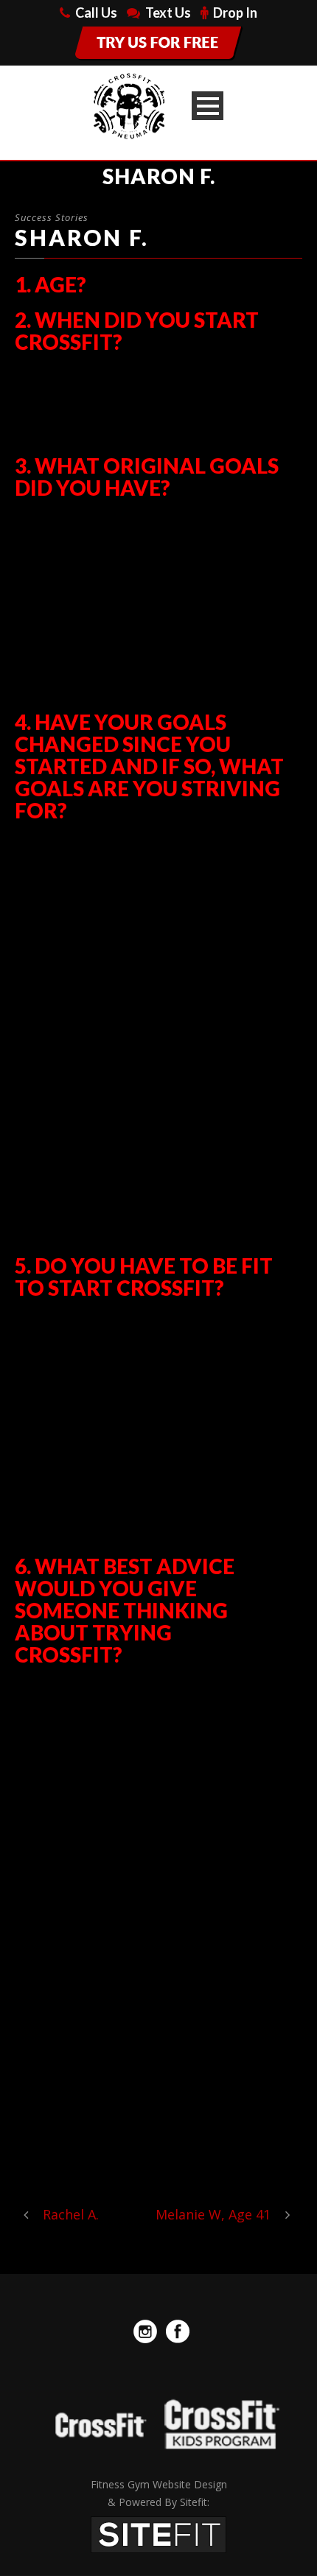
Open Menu (208, 106)
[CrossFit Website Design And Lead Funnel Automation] (158, 2533)
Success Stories (52, 217)
